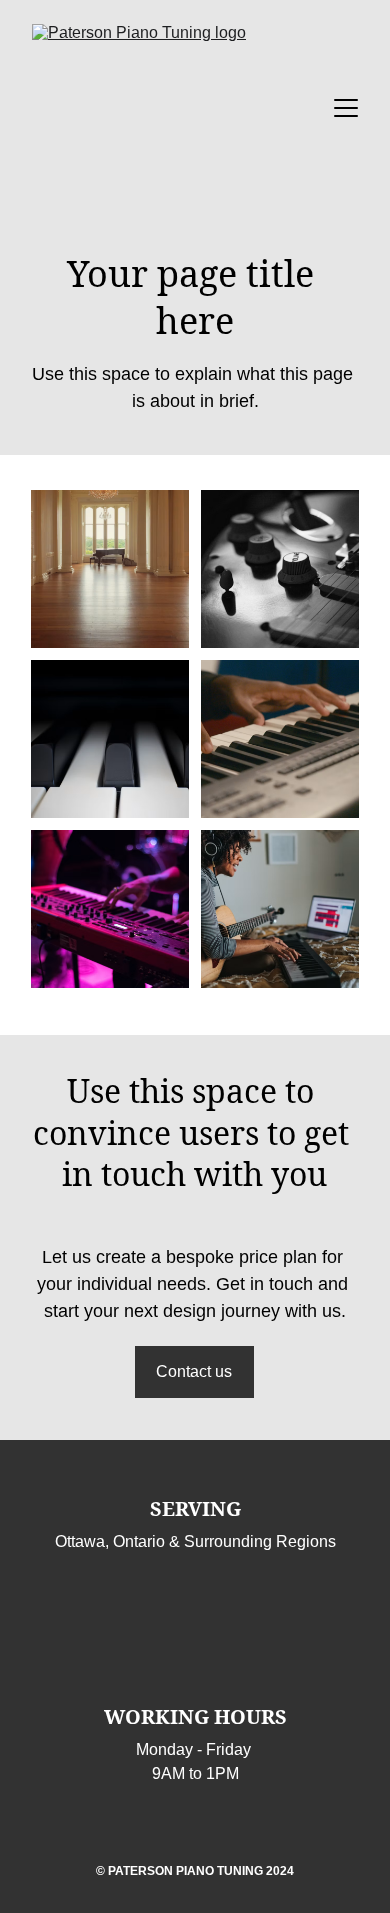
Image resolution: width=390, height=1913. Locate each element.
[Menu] (346, 108)
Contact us (194, 1371)
